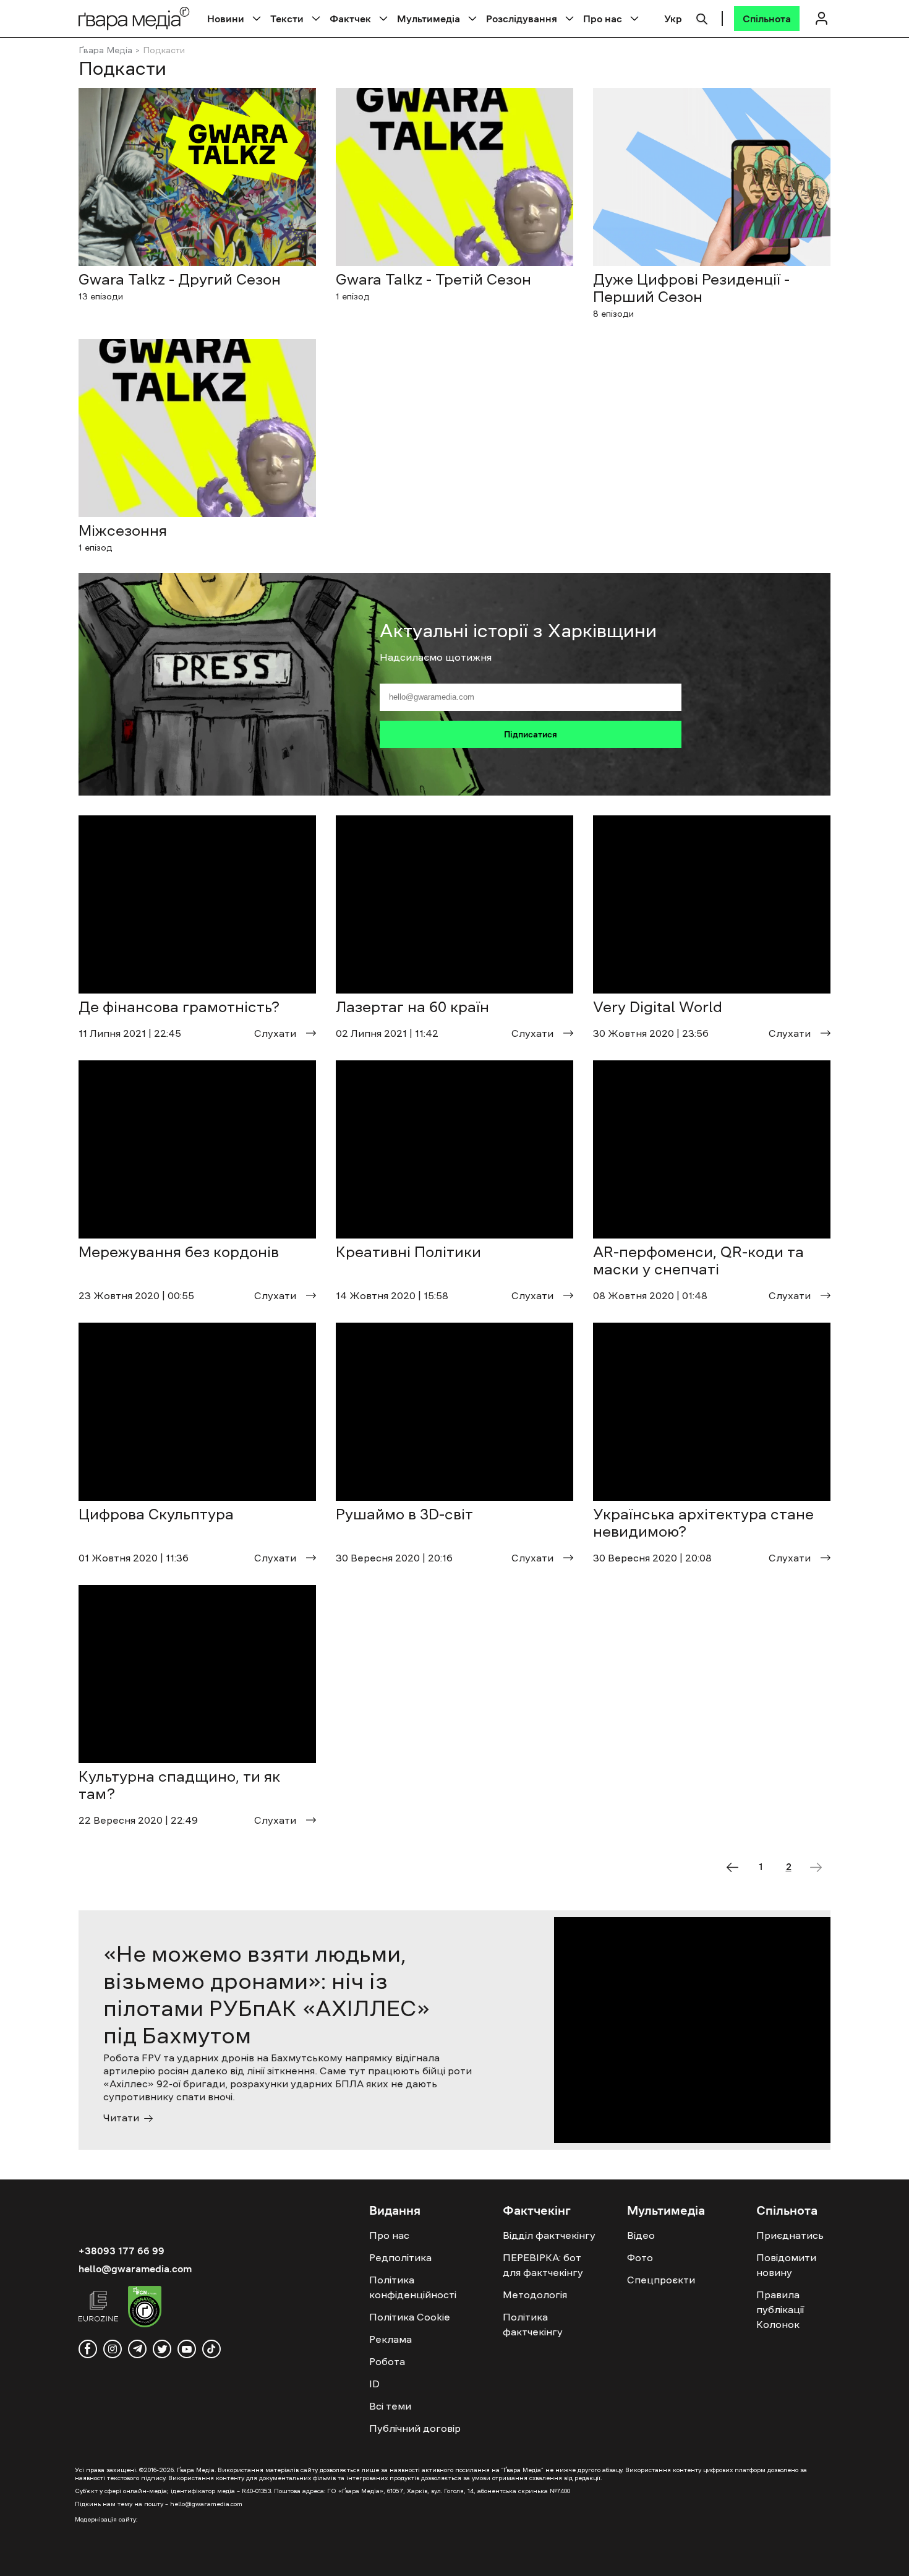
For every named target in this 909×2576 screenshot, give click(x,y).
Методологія (535, 2295)
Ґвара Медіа (105, 50)
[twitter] (162, 2349)
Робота (387, 2361)
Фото (640, 2257)
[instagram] (113, 2349)
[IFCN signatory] (145, 2308)
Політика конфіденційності (413, 2287)
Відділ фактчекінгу (549, 2235)
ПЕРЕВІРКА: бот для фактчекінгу (543, 2265)
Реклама (390, 2339)
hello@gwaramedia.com (135, 2269)
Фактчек (350, 19)
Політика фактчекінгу (533, 2324)
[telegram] (137, 2349)
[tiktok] (211, 2349)
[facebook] (88, 2349)
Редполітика (400, 2257)
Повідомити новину (786, 2265)
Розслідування (522, 19)
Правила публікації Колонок (780, 2309)
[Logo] (134, 18)
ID (374, 2384)
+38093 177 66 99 (122, 2251)
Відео (641, 2235)
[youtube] (187, 2349)
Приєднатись (790, 2235)
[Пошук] (702, 17)
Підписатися (531, 734)
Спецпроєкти (661, 2280)
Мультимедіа (429, 19)
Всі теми (390, 2406)
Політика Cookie (410, 2317)
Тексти (287, 19)
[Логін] (821, 18)
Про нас (603, 19)
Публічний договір (415, 2428)
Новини (226, 19)
